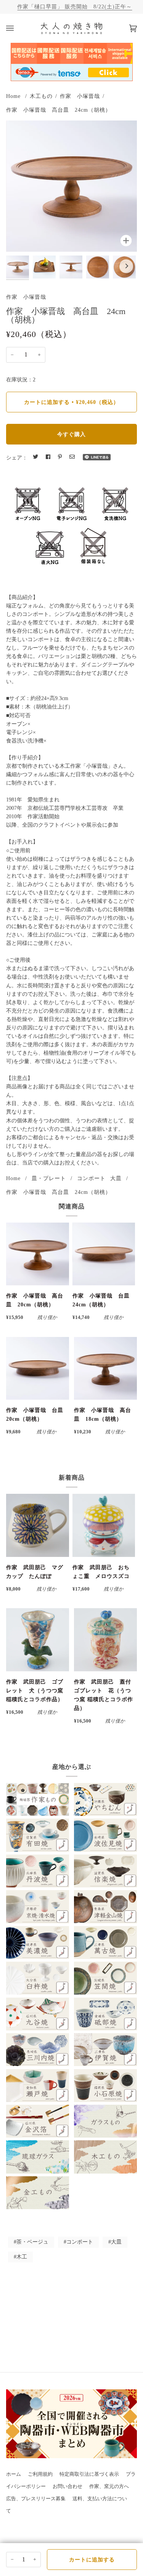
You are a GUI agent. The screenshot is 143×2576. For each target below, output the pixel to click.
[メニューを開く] (18, 28)
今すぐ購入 (71, 434)
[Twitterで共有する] (35, 457)
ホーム (14, 2474)
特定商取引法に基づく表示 (89, 2474)
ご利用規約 (40, 2474)
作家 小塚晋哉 (80, 96)
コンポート (91, 1178)
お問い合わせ (67, 2486)
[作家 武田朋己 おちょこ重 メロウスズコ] (104, 1525)
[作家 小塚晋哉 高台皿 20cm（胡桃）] (38, 1254)
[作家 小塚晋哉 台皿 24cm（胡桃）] (104, 1254)
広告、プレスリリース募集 (36, 2499)
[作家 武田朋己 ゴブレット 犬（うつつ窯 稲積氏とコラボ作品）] (38, 1640)
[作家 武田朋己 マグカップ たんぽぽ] (38, 1525)
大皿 (116, 1178)
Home (13, 96)
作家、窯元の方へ (109, 2486)
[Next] (126, 266)
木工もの (41, 96)
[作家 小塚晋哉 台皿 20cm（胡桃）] (38, 1369)
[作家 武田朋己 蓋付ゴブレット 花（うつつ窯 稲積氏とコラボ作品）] (105, 1640)
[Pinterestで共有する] (60, 457)
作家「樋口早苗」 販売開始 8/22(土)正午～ (75, 7)
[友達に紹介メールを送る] (72, 457)
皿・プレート (49, 1178)
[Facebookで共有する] (48, 457)
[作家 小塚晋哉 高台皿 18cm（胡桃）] (105, 1369)
